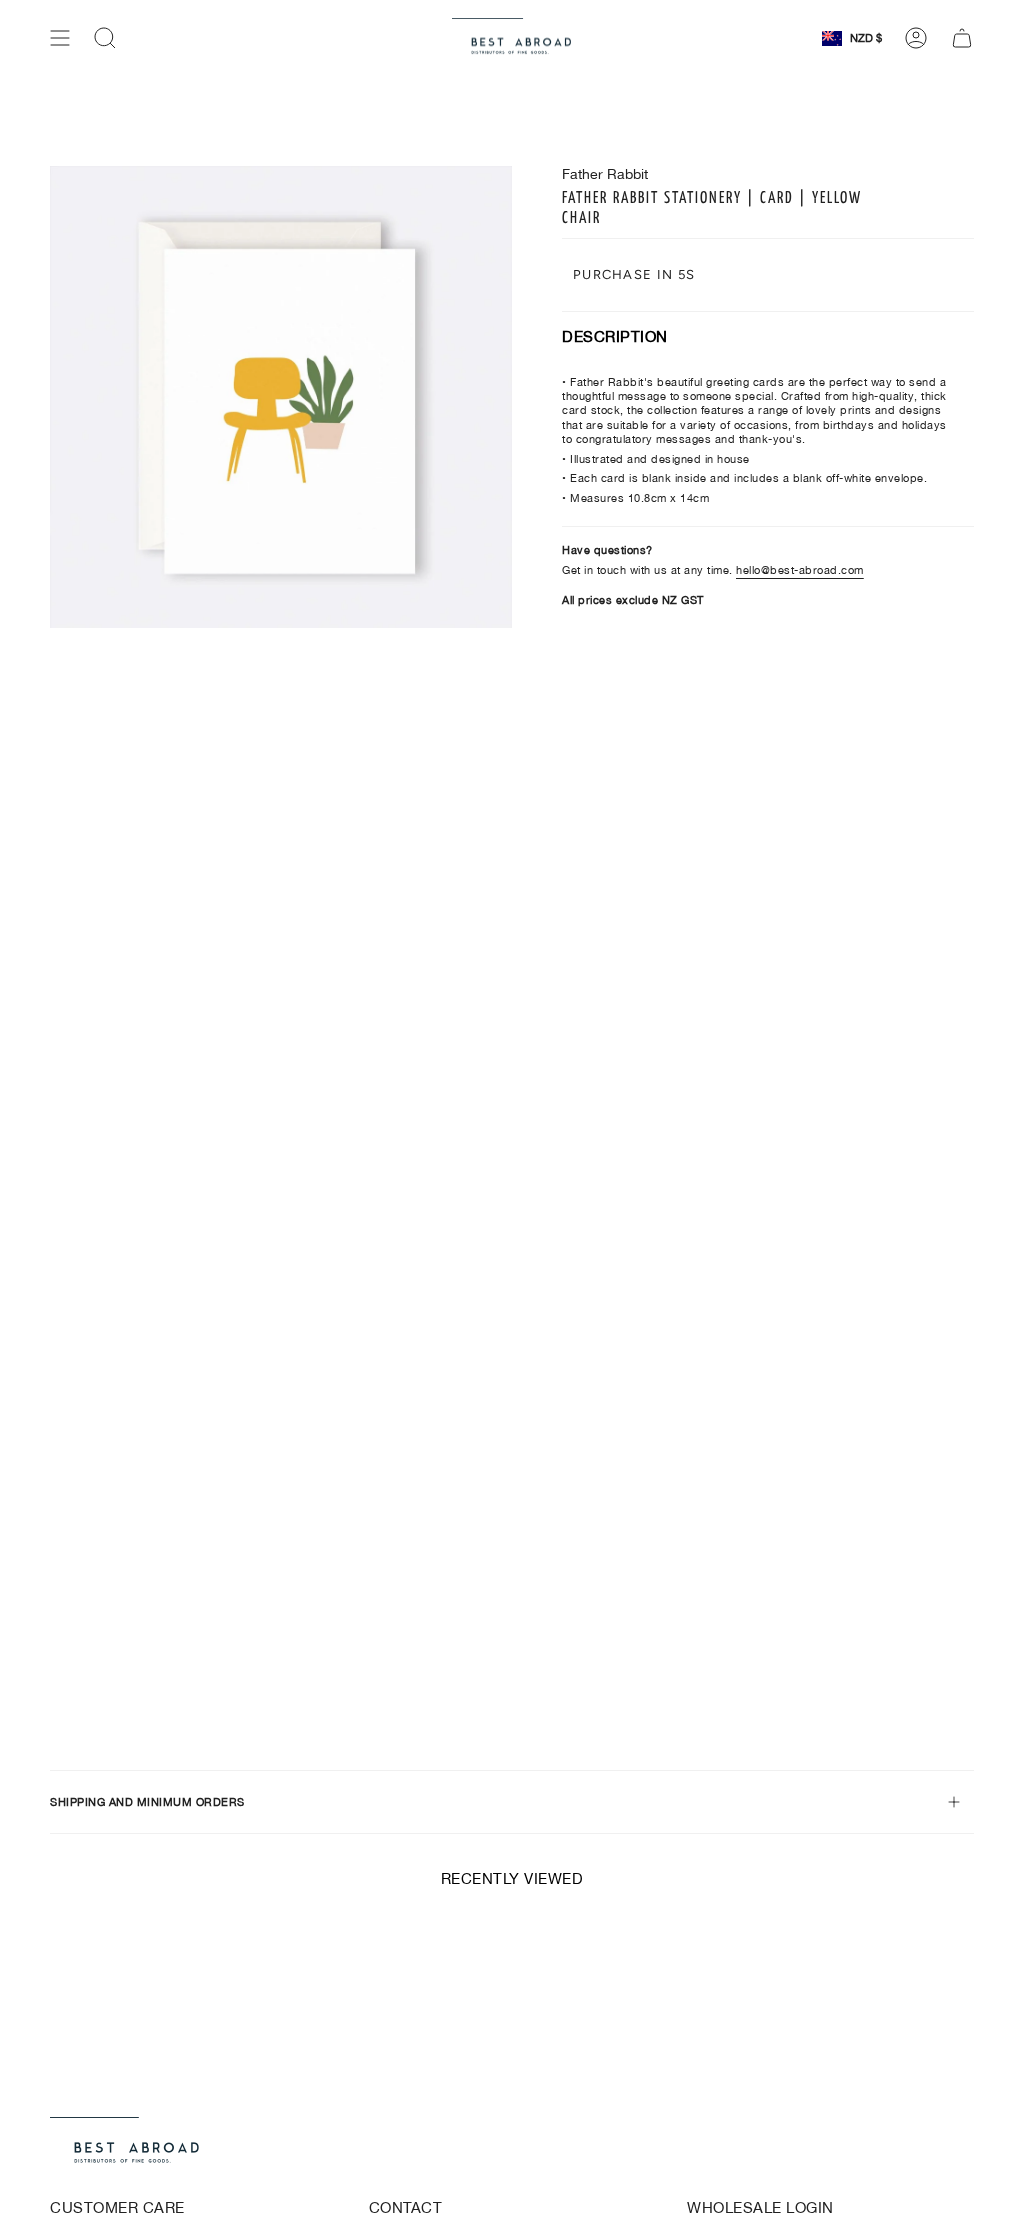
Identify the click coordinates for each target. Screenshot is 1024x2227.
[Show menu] (60, 38)
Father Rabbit (605, 174)
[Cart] (962, 38)
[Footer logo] (125, 2142)
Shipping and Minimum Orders (147, 1802)
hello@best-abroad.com (800, 570)
